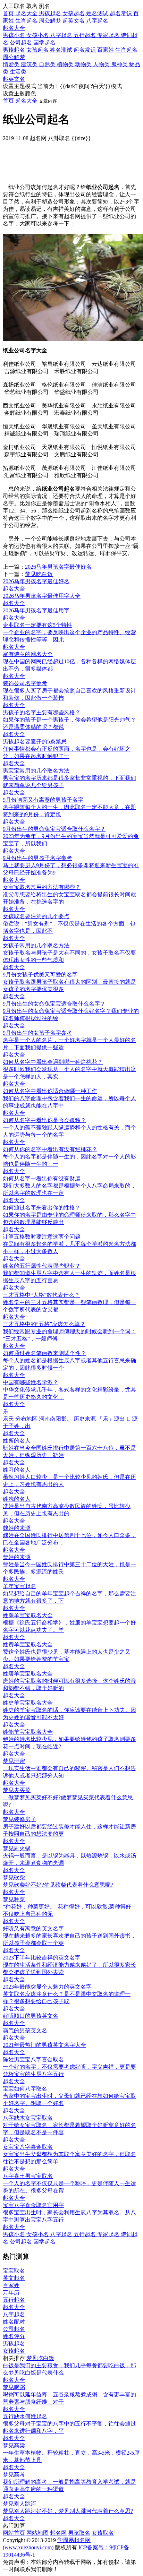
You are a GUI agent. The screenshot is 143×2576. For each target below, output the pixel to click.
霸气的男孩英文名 (25, 2030)
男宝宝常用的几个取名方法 (36, 771)
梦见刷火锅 (17, 1848)
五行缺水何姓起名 (25, 2416)
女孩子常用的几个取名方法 (36, 945)
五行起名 (85, 35)
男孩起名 (14, 50)
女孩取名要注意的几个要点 (36, 916)
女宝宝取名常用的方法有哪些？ (42, 887)
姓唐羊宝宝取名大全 (28, 1674)
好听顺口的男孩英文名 (31, 2016)
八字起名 (62, 35)
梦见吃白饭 (39, 574)
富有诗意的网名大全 (28, 654)
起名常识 (85, 50)
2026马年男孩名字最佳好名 (58, 567)
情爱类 (12, 64)
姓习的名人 (17, 1470)
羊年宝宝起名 (19, 1586)
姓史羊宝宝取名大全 (28, 1703)
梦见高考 (14, 2475)
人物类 (102, 64)
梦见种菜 (14, 1899)
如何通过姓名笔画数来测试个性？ (44, 1353)
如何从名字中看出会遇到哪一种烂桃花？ (53, 1062)
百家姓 (106, 50)
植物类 (66, 64)
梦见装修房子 (19, 1819)
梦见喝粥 (14, 2387)
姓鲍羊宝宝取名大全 (28, 1732)
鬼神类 (120, 64)
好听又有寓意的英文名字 (33, 1928)
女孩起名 (37, 50)
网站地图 (37, 2533)
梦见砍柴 (14, 1877)
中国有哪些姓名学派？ (31, 1382)
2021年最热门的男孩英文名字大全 (44, 2045)
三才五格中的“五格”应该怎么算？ (44, 1324)
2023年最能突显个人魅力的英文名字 (47, 1987)
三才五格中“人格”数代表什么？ (41, 1295)
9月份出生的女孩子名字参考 (37, 1033)
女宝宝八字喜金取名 (28, 2147)
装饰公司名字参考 (25, 683)
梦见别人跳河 (19, 2504)
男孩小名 (15, 35)
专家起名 (109, 35)
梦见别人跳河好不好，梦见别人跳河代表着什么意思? (68, 2511)
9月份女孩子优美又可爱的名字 (40, 975)
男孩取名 (79, 2533)
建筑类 (30, 64)
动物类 (84, 64)
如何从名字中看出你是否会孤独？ (44, 1120)
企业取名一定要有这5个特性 (37, 625)
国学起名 (44, 42)
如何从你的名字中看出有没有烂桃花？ (50, 1149)
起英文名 (14, 79)
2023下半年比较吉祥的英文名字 (42, 1958)
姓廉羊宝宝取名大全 (28, 1615)
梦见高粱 (14, 2445)
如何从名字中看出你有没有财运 (42, 1178)
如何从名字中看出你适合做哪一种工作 (50, 1091)
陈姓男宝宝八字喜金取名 (33, 2060)
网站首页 (14, 2533)
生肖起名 (126, 50)
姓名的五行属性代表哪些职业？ (42, 1266)
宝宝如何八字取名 (25, 2089)
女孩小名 (38, 35)
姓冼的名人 (17, 1499)
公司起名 (22, 42)
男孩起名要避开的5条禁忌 (35, 742)
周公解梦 (14, 57)
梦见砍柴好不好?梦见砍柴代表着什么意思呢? (58, 1885)
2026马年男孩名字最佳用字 (36, 610)
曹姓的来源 (17, 1557)
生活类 (18, 72)
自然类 (48, 64)
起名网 (58, 2533)
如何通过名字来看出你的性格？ (42, 1208)
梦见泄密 (14, 1761)
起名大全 (14, 28)
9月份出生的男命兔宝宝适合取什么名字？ (54, 829)
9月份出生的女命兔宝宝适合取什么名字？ (54, 1004)
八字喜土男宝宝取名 (28, 2176)
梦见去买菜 (17, 1790)
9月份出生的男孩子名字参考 (37, 858)
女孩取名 (103, 2533)
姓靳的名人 (17, 1441)
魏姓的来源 (17, 1528)
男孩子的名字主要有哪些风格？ (42, 712)
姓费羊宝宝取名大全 (28, 1644)
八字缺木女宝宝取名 (28, 2118)
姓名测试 (61, 50)
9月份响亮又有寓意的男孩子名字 (43, 800)
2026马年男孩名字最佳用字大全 (42, 596)
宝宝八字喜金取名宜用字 (33, 2205)
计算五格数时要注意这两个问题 (42, 1237)
